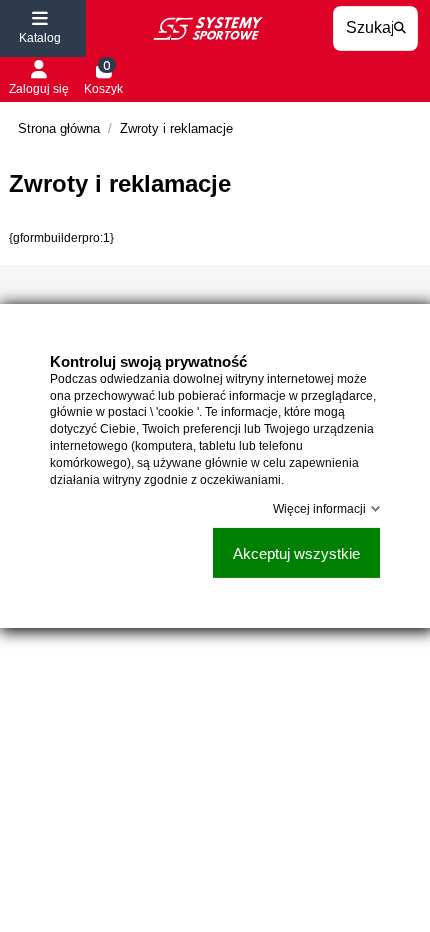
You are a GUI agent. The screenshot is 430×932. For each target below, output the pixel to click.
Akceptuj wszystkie (296, 553)
